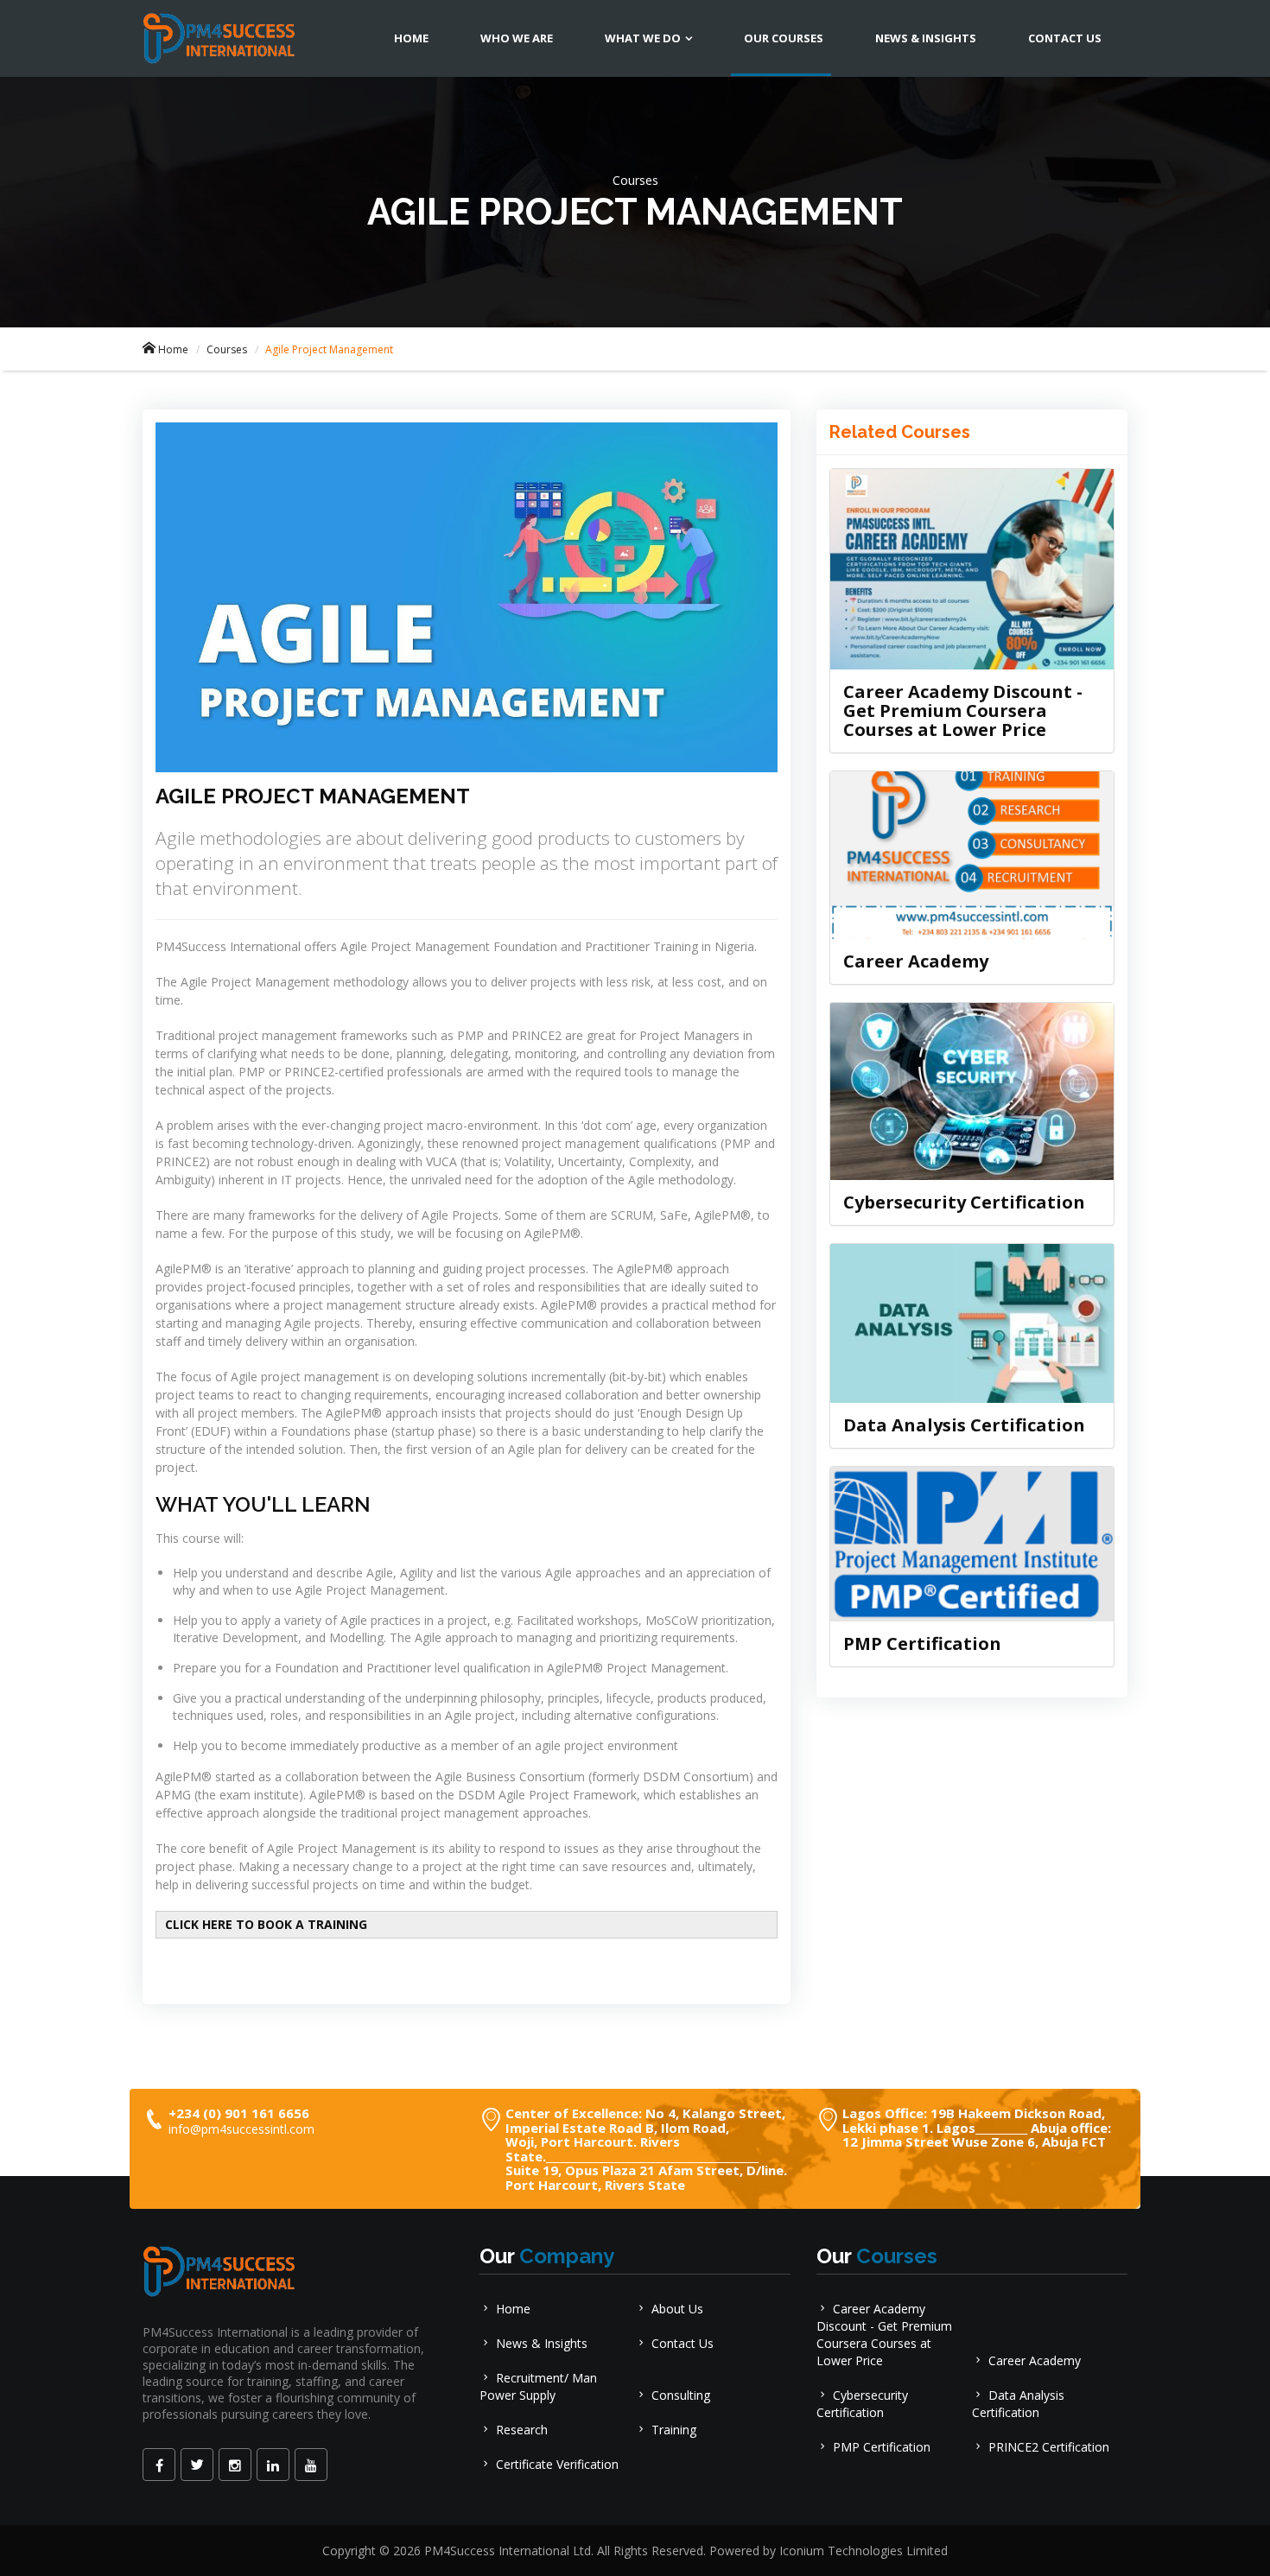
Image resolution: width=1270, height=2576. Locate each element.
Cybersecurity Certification (964, 1202)
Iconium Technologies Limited (864, 2551)
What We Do (643, 38)
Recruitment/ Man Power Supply (538, 2386)
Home (411, 38)
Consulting (681, 2395)
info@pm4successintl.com (241, 2129)
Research (522, 2430)
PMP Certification (922, 1643)
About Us (677, 2309)
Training (674, 2430)
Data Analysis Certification (964, 1425)
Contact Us (1065, 38)
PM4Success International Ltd (508, 2551)
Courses (227, 349)
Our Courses (784, 38)
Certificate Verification (557, 2464)
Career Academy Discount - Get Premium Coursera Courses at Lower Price (963, 711)
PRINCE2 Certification (1049, 2447)
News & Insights (926, 38)
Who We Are (517, 38)
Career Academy (916, 961)
